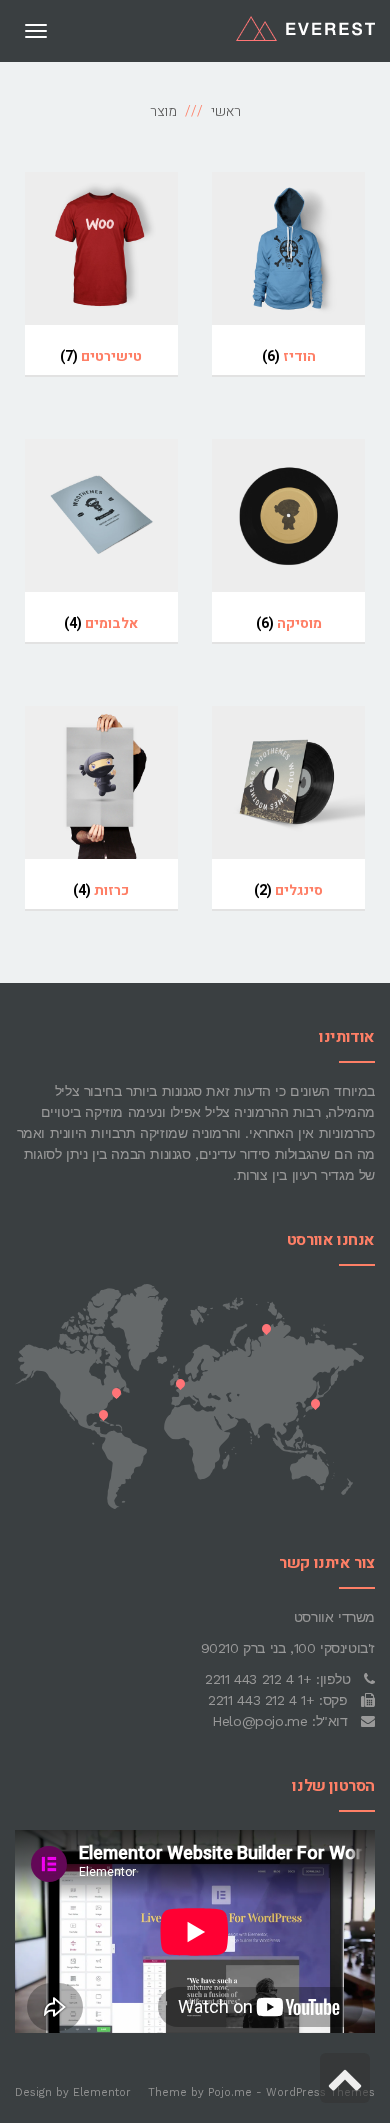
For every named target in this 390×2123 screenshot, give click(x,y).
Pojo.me (230, 2092)
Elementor (102, 2092)
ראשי (226, 111)
